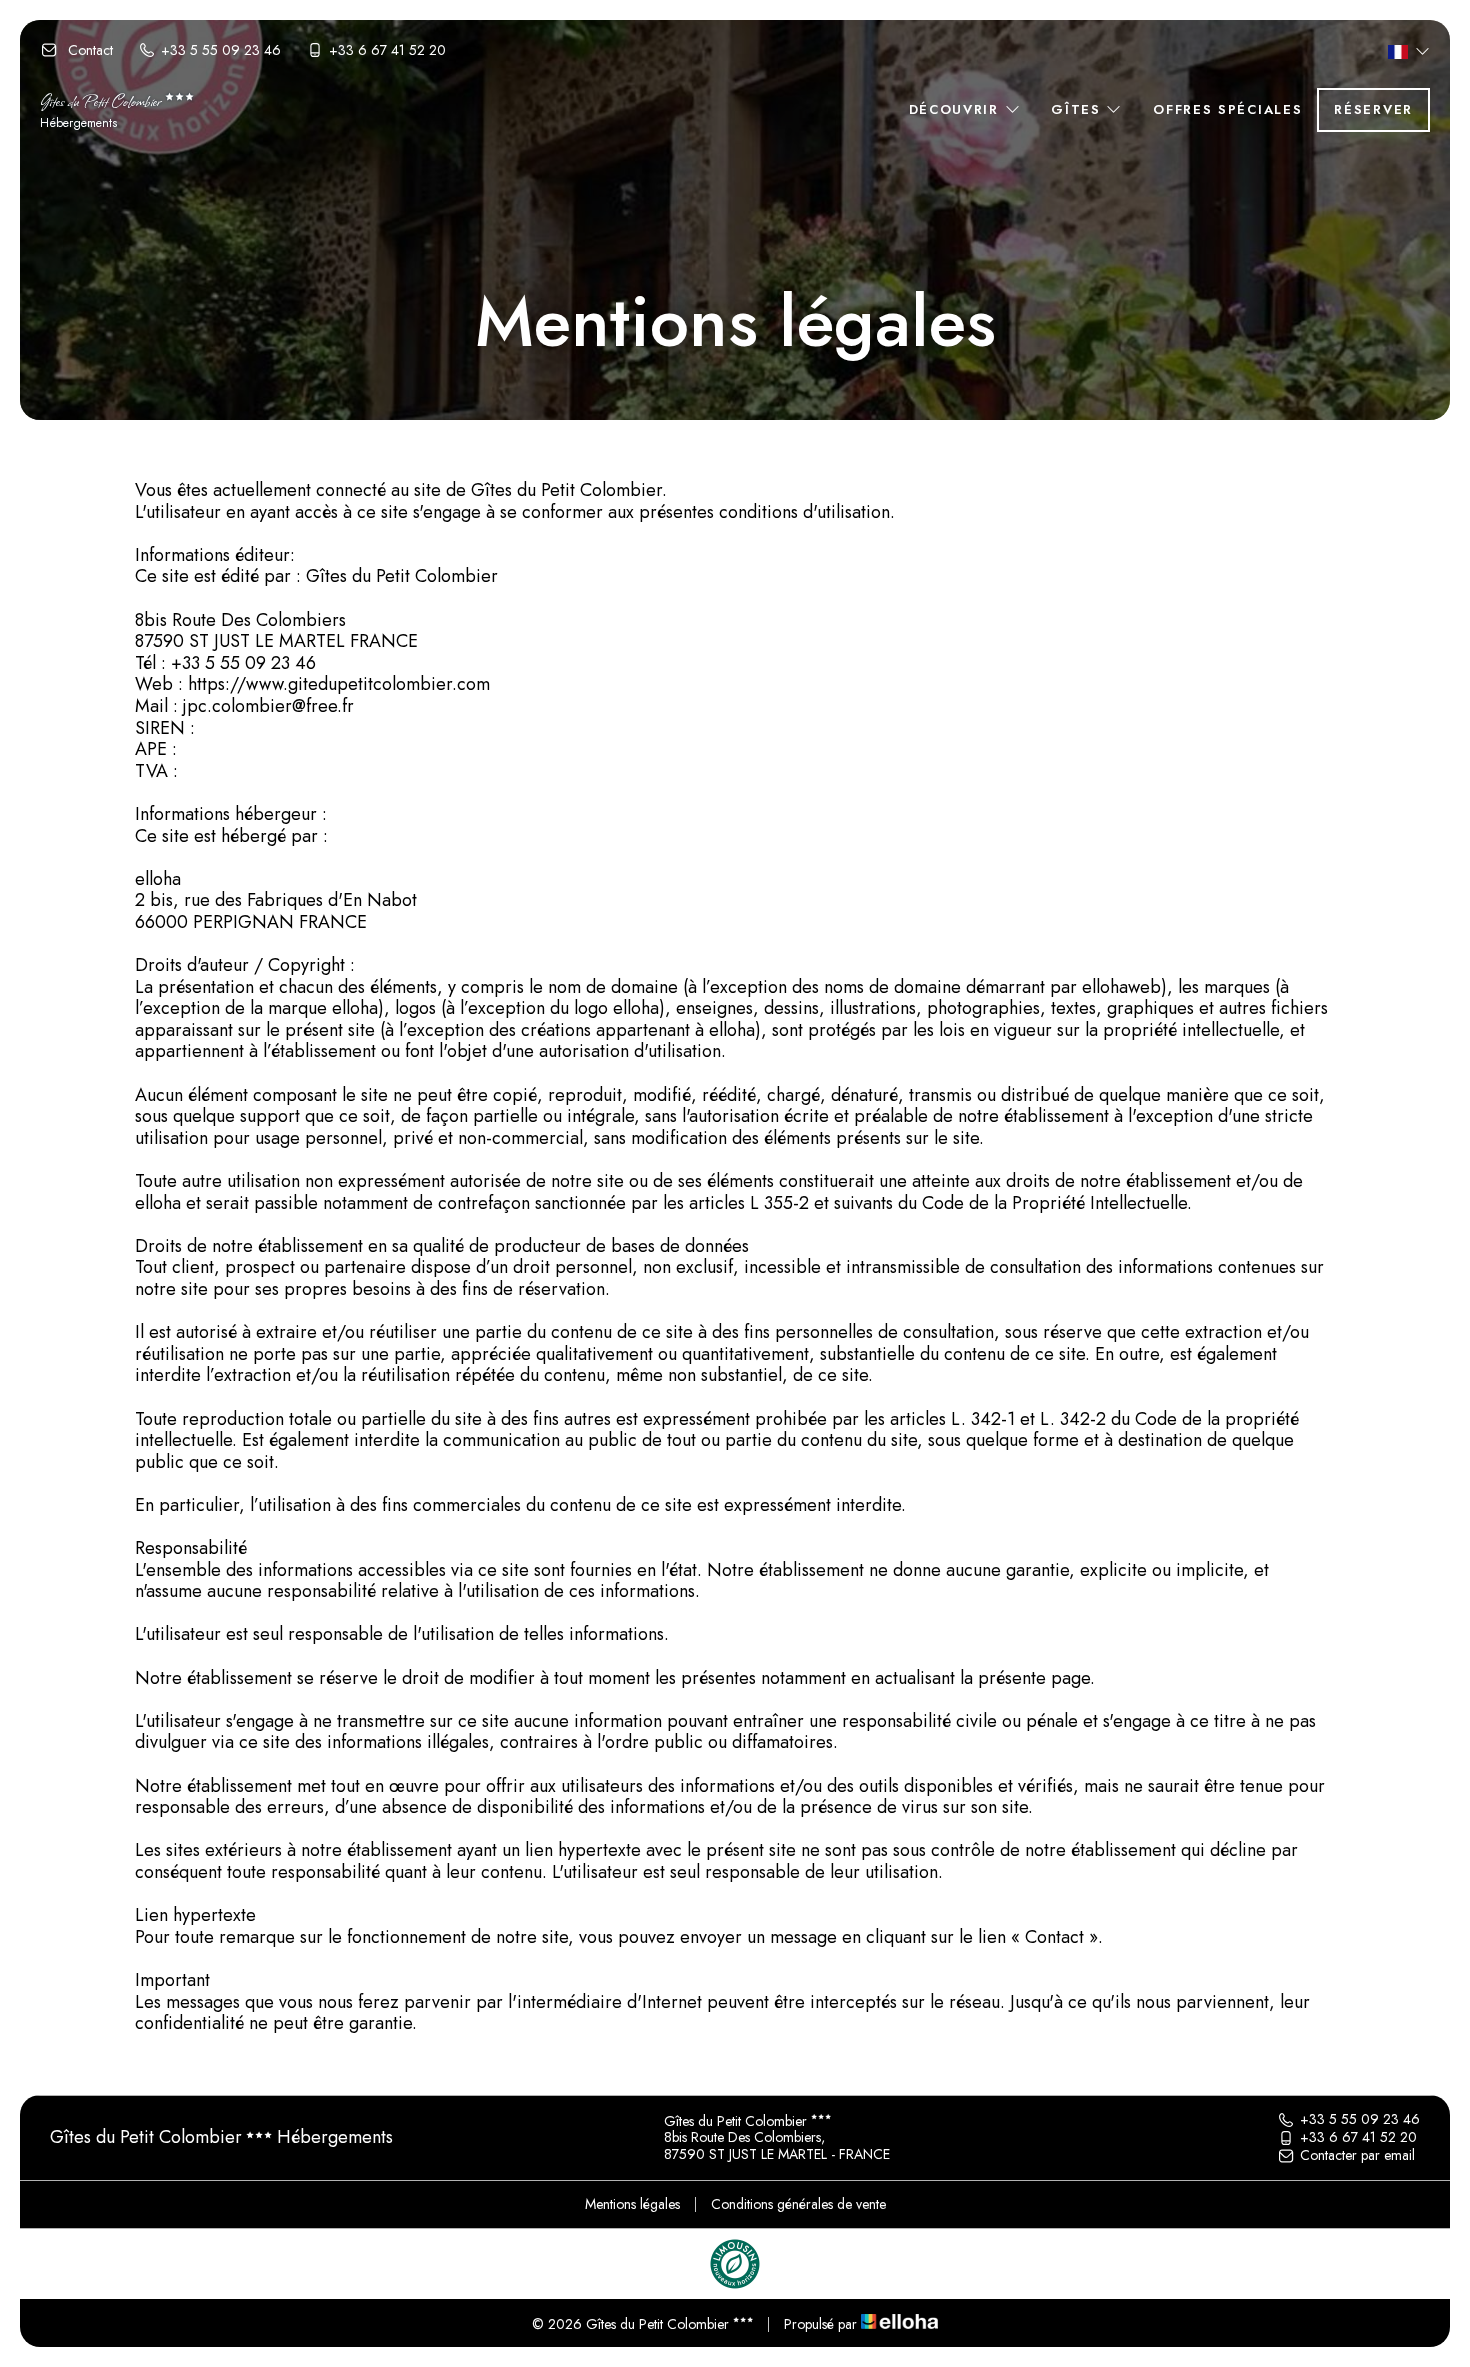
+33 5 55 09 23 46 (1360, 2120)
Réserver (1373, 109)
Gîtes (1078, 109)
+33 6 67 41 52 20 (1358, 2138)
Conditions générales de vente (798, 2204)
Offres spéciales (1227, 109)
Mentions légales (632, 2204)
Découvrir (957, 109)
